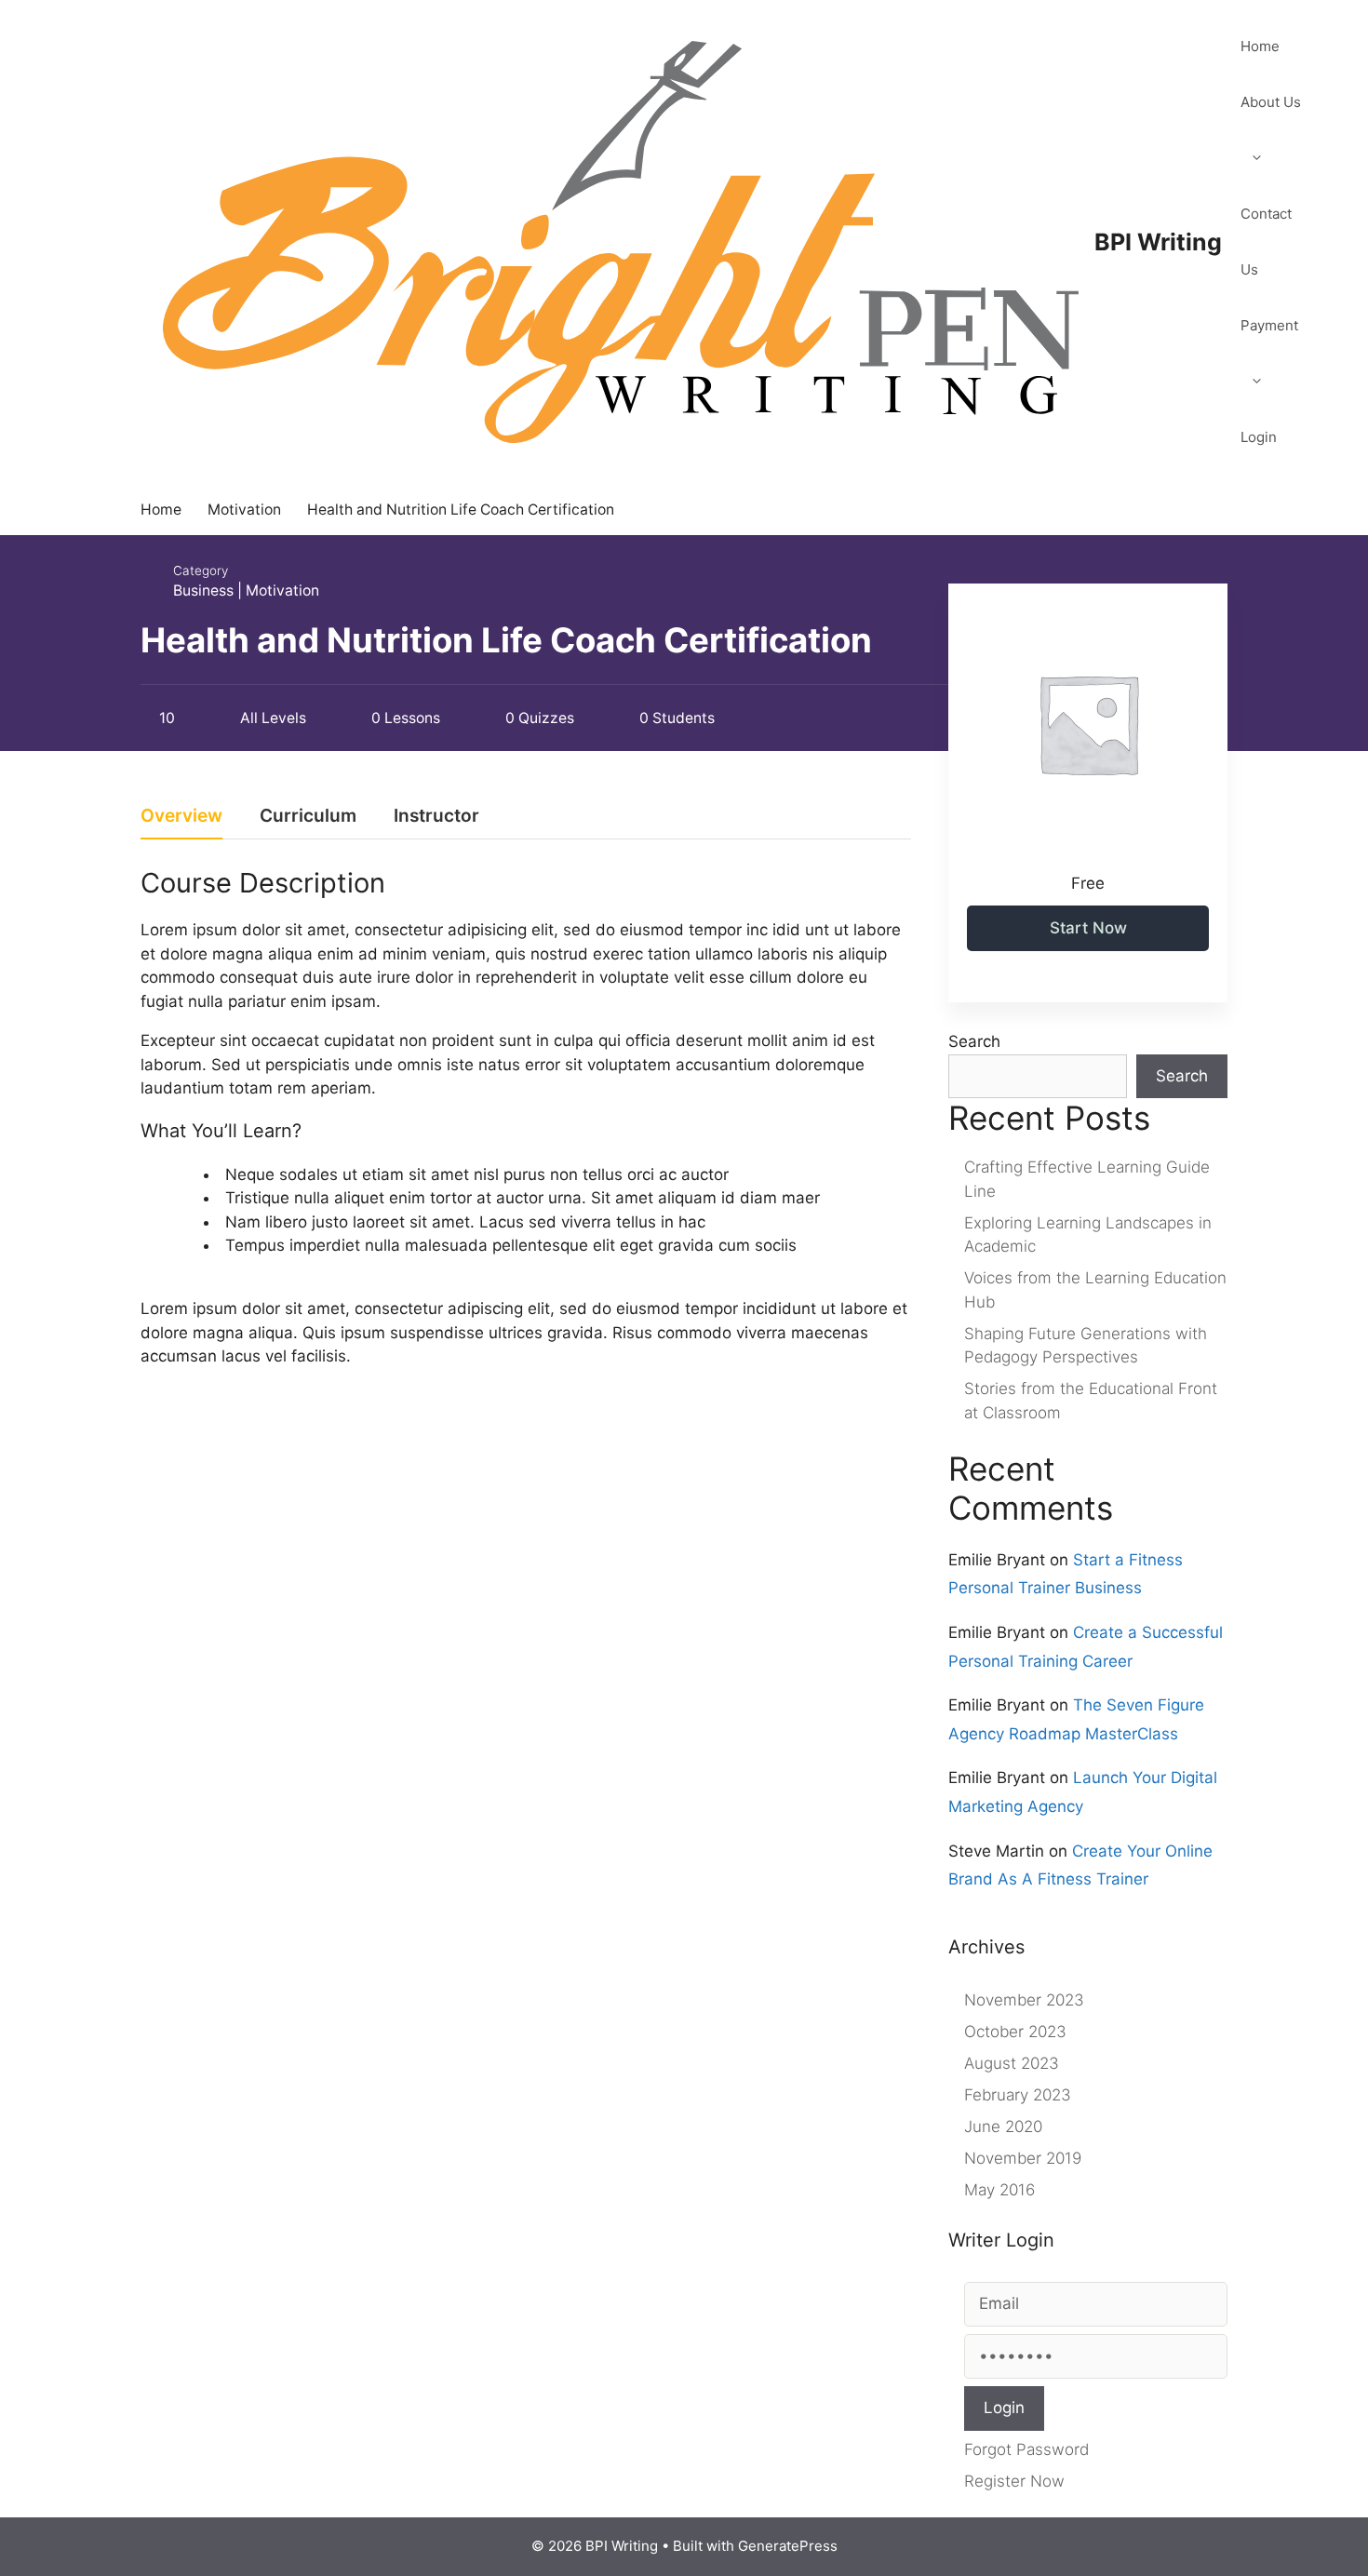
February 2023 (1018, 2095)
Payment (1269, 325)
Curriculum (308, 817)
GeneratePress (788, 2546)
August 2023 (1012, 2063)
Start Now (1088, 928)
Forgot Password (1026, 2449)
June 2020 (1003, 2127)
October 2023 (1015, 2032)
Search (974, 1041)
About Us (1271, 102)
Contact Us (1266, 241)
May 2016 (999, 2190)
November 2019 (1023, 2158)
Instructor (436, 817)
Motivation (282, 590)
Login (1259, 437)
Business (203, 590)
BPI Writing (1158, 242)
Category (201, 570)
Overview (181, 817)
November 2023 (1024, 2000)
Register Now (1014, 2481)
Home (1260, 46)
